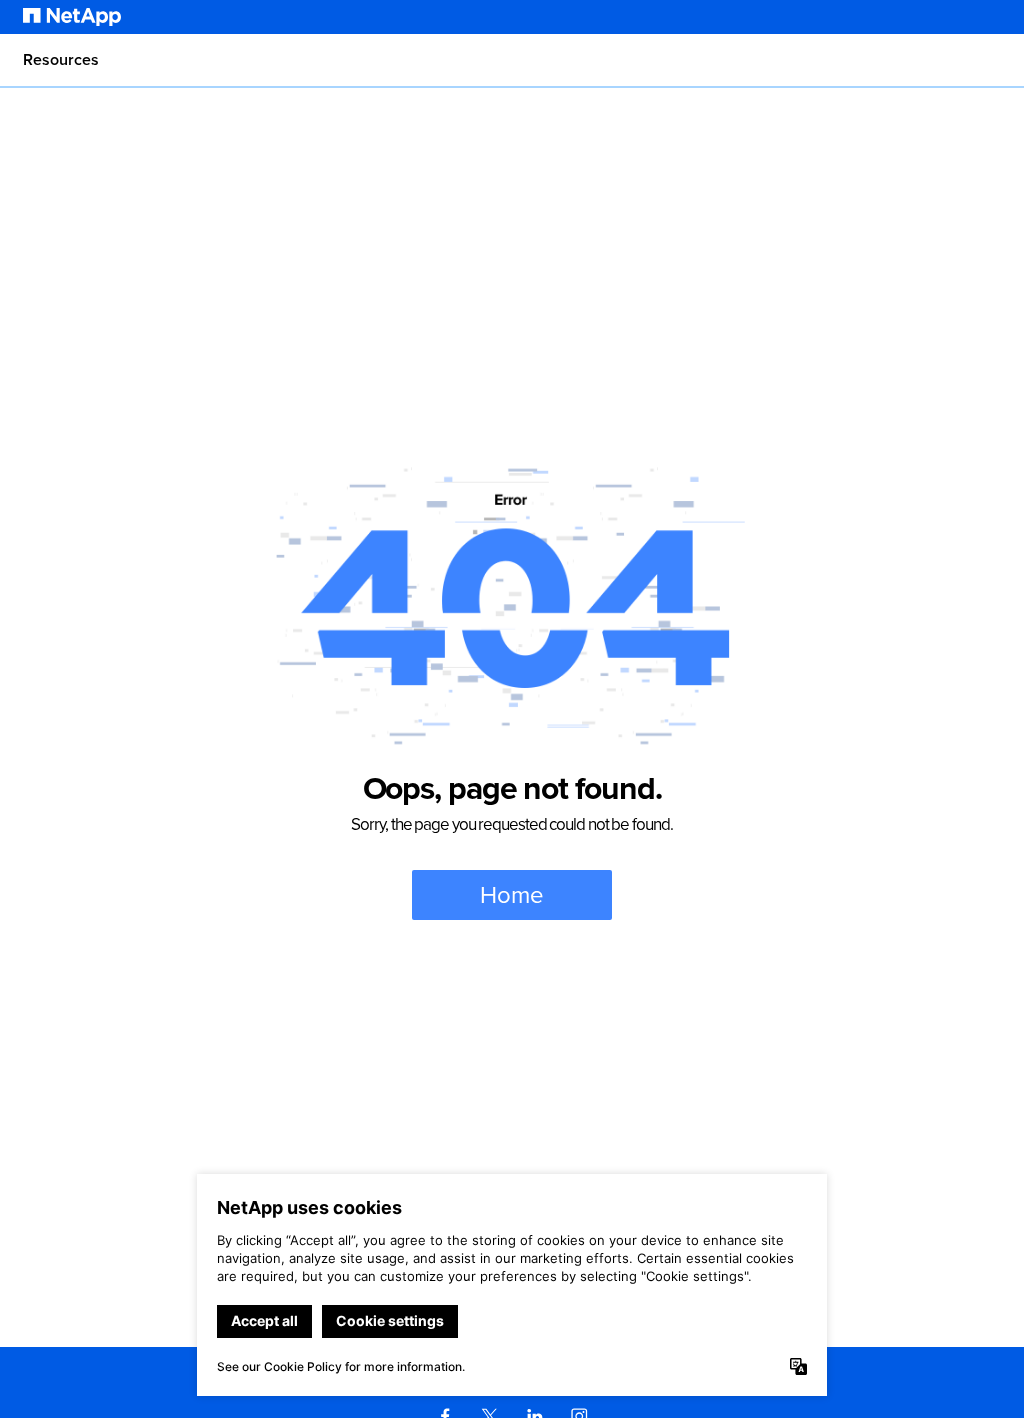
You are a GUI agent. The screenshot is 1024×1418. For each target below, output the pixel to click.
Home (512, 895)
